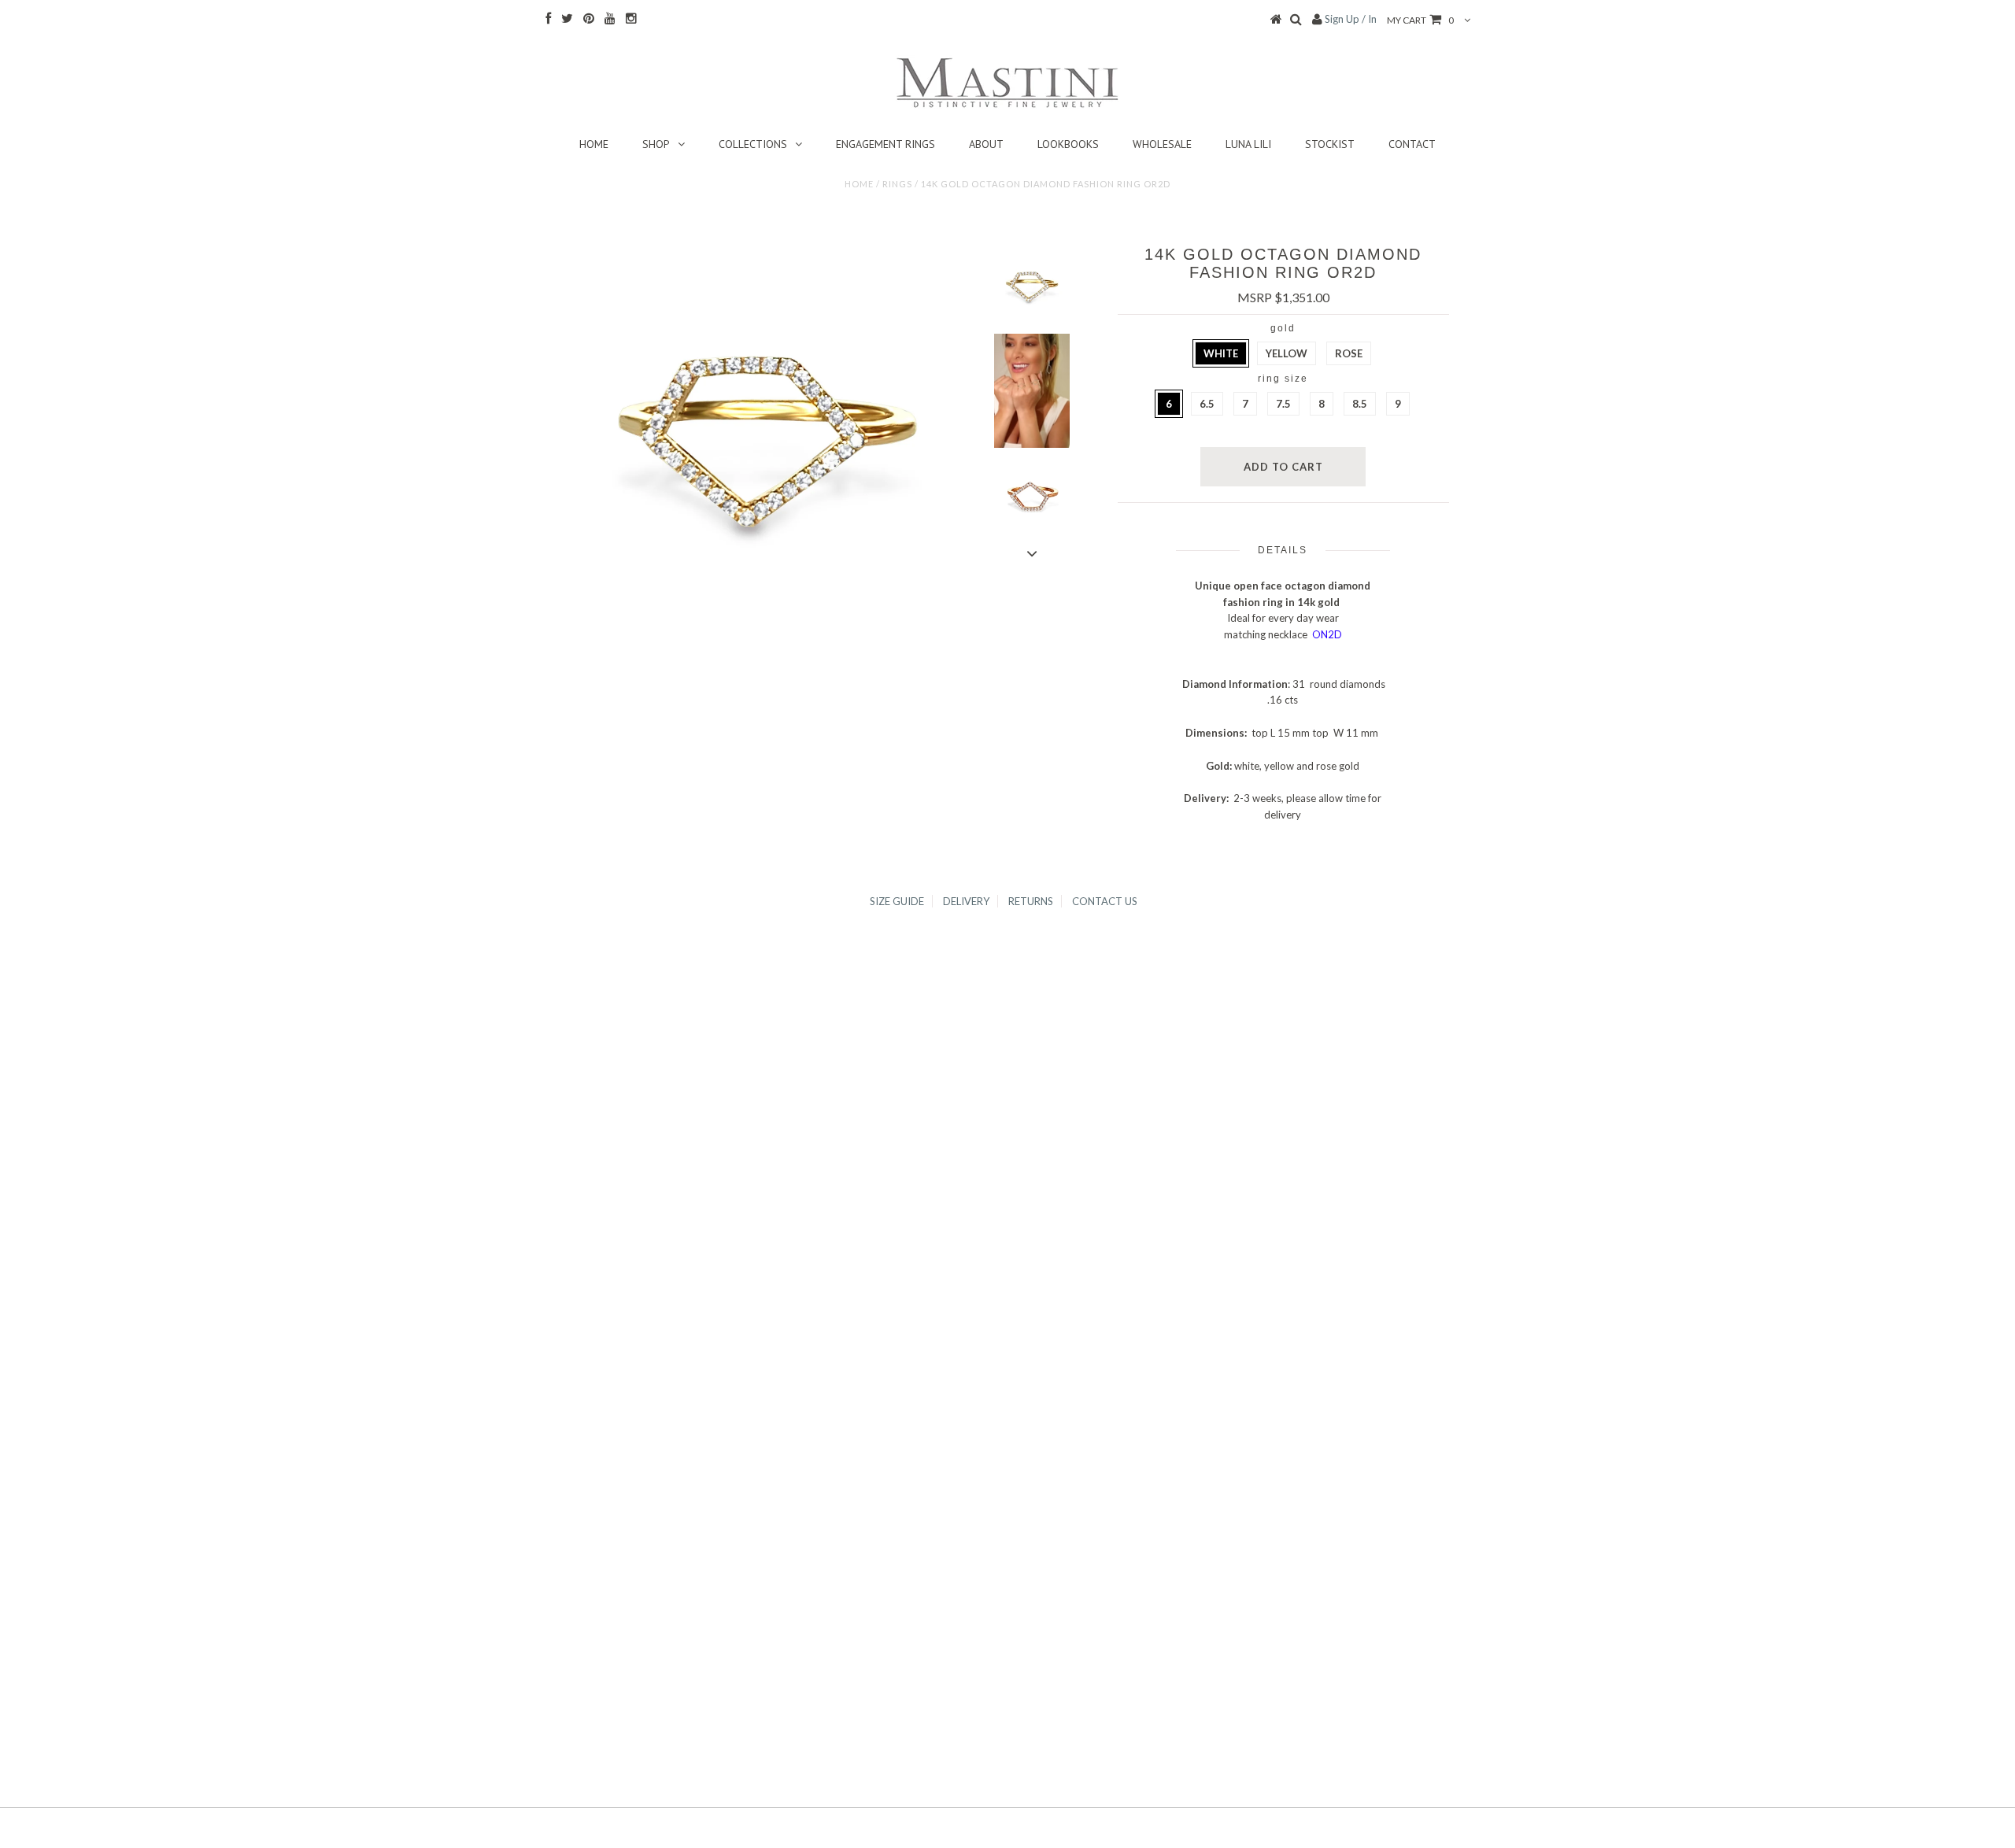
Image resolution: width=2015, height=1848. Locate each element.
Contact (1412, 144)
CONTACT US (1105, 901)
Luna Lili (1248, 144)
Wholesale (1162, 144)
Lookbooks (1068, 144)
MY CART (1420, 20)
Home (594, 144)
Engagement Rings (885, 144)
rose (1349, 353)
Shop (656, 144)
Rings (897, 184)
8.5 (1360, 404)
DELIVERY (966, 901)
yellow (1287, 353)
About (986, 144)
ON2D (1327, 634)
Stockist (1330, 144)
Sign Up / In (1351, 19)
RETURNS (1031, 901)
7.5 (1283, 404)
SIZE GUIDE (897, 901)
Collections (753, 144)
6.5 (1207, 404)
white (1221, 353)
